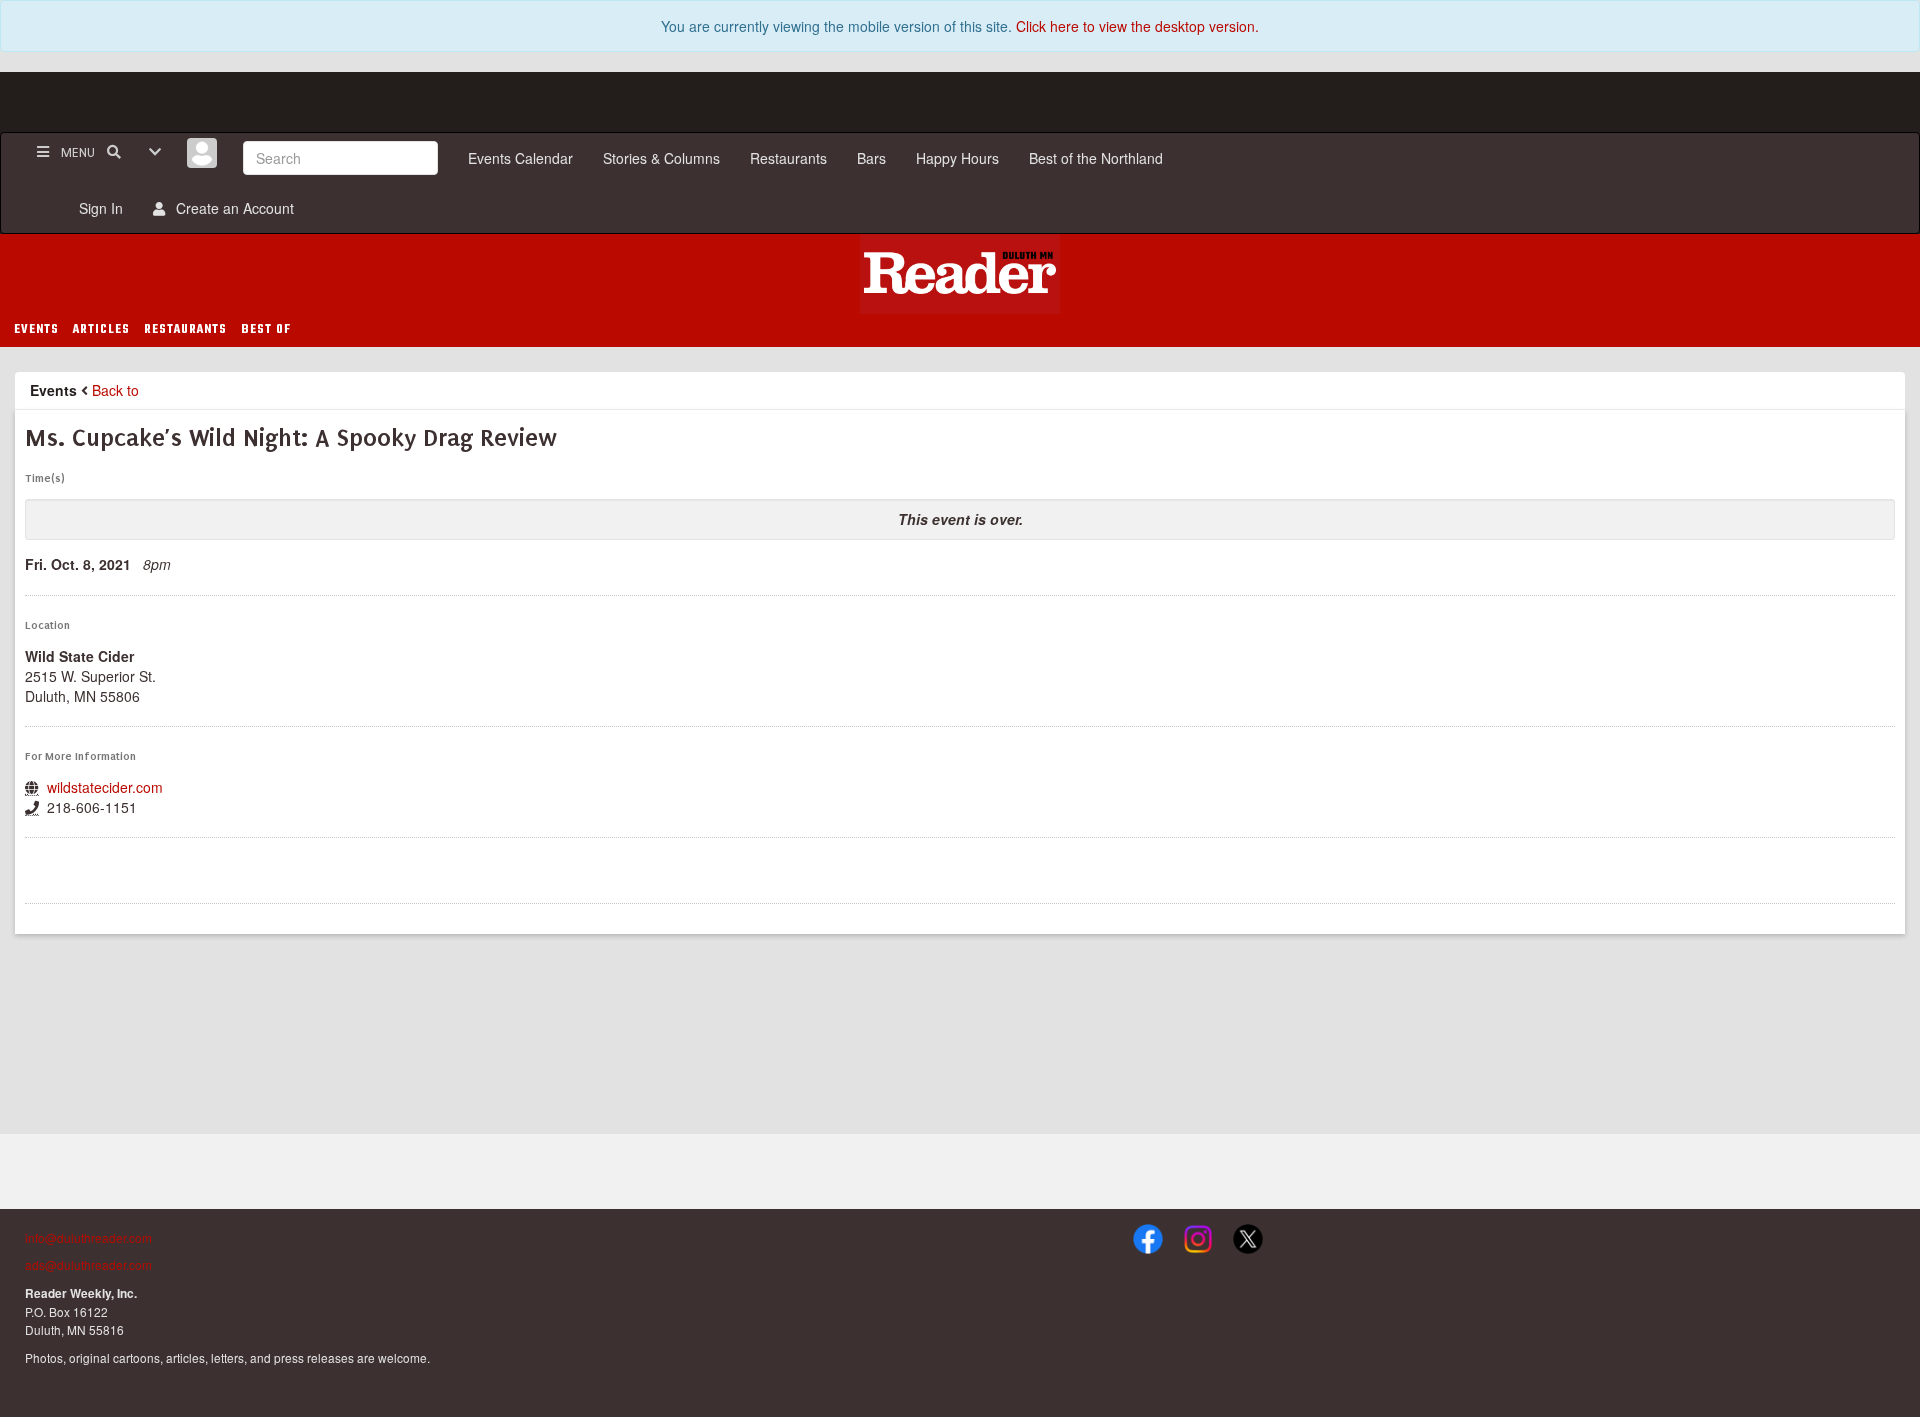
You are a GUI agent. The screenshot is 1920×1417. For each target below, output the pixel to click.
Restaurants (788, 158)
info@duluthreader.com (88, 1237)
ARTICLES (101, 330)
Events (53, 390)
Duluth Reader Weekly (960, 274)
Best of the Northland (1096, 158)
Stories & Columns (661, 158)
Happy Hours (957, 158)
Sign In (97, 208)
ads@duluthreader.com (88, 1264)
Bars (871, 158)
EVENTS (36, 330)
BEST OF (266, 330)
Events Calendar (520, 158)
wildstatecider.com (105, 787)
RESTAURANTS (185, 330)
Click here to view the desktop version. (1137, 26)
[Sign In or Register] (202, 153)
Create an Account (231, 208)
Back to (115, 390)
